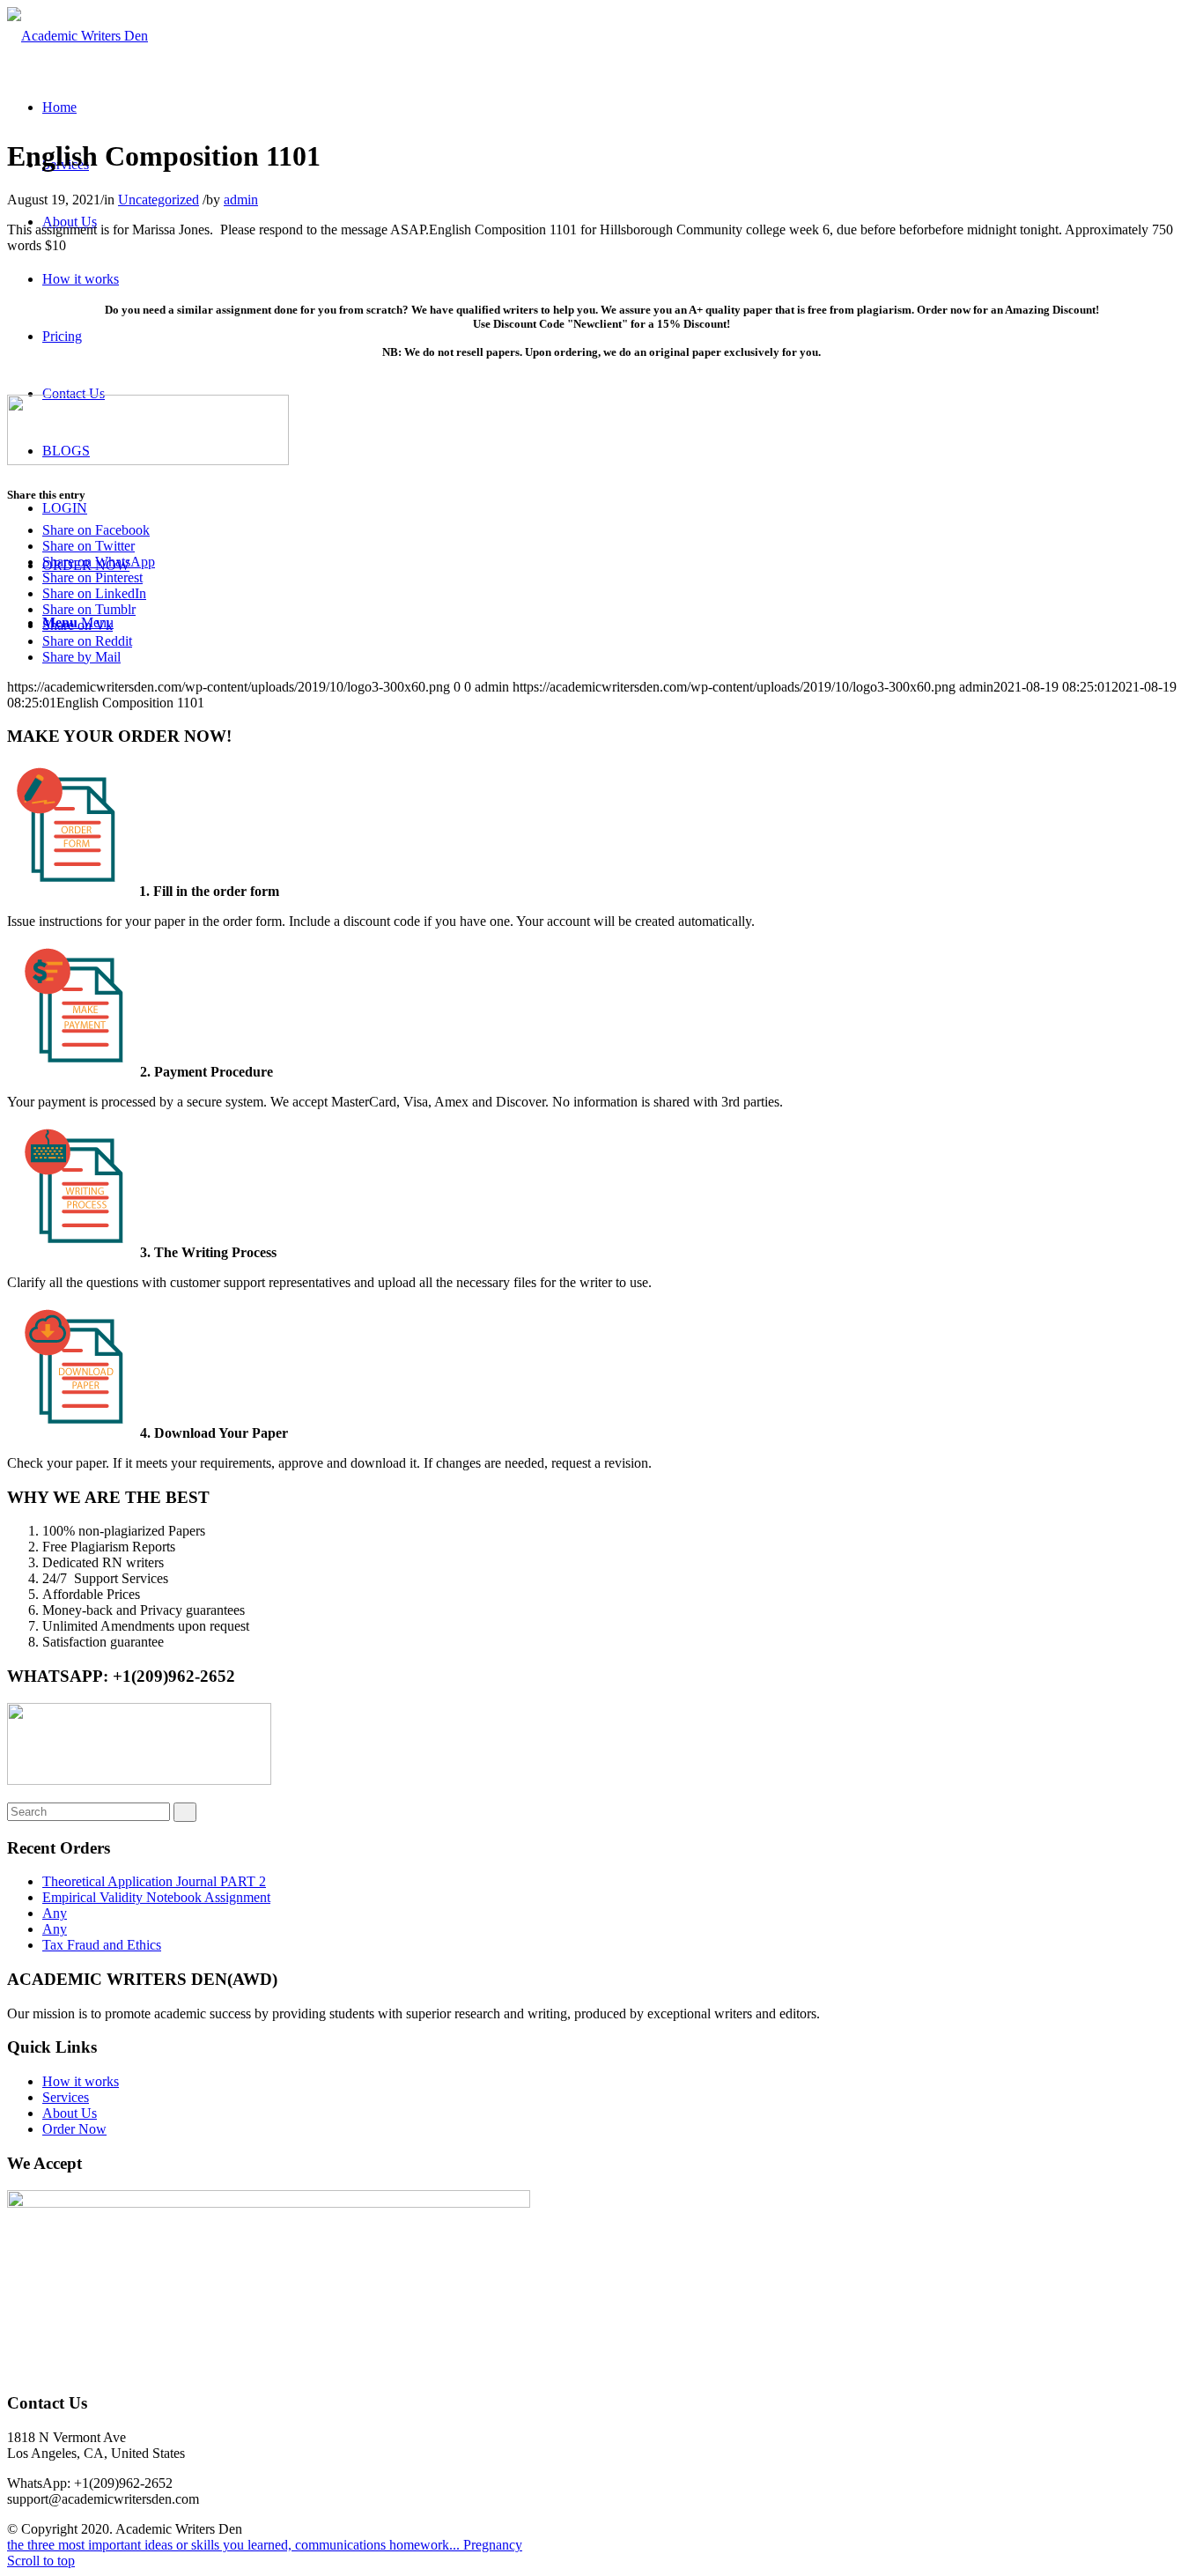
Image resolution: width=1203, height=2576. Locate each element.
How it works (81, 2081)
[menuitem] (59, 107)
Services (66, 2097)
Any (55, 1913)
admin (241, 200)
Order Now (74, 2129)
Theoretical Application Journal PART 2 (154, 1881)
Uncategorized (159, 200)
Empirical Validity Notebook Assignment (156, 1897)
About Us (70, 2113)
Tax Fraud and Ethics (102, 1945)
